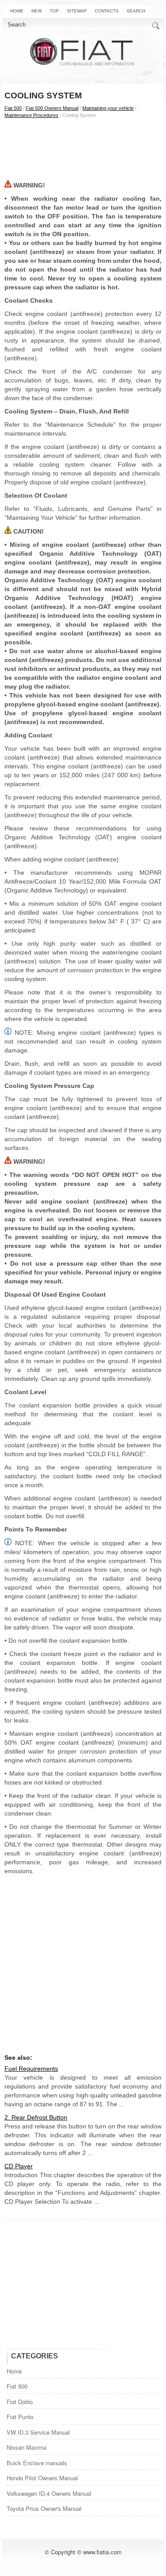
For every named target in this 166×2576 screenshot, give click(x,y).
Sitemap (77, 11)
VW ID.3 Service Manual (38, 2432)
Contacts (107, 11)
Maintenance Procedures (31, 115)
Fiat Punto (20, 2417)
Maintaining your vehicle (108, 108)
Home (17, 11)
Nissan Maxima (27, 2447)
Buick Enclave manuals (37, 2463)
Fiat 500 (13, 108)
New (37, 11)
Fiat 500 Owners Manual (52, 108)
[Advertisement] (83, 149)
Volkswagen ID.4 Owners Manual (49, 2493)
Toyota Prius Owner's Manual (44, 2508)
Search (136, 11)
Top (54, 11)
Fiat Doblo (20, 2402)
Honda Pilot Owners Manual (42, 2478)
